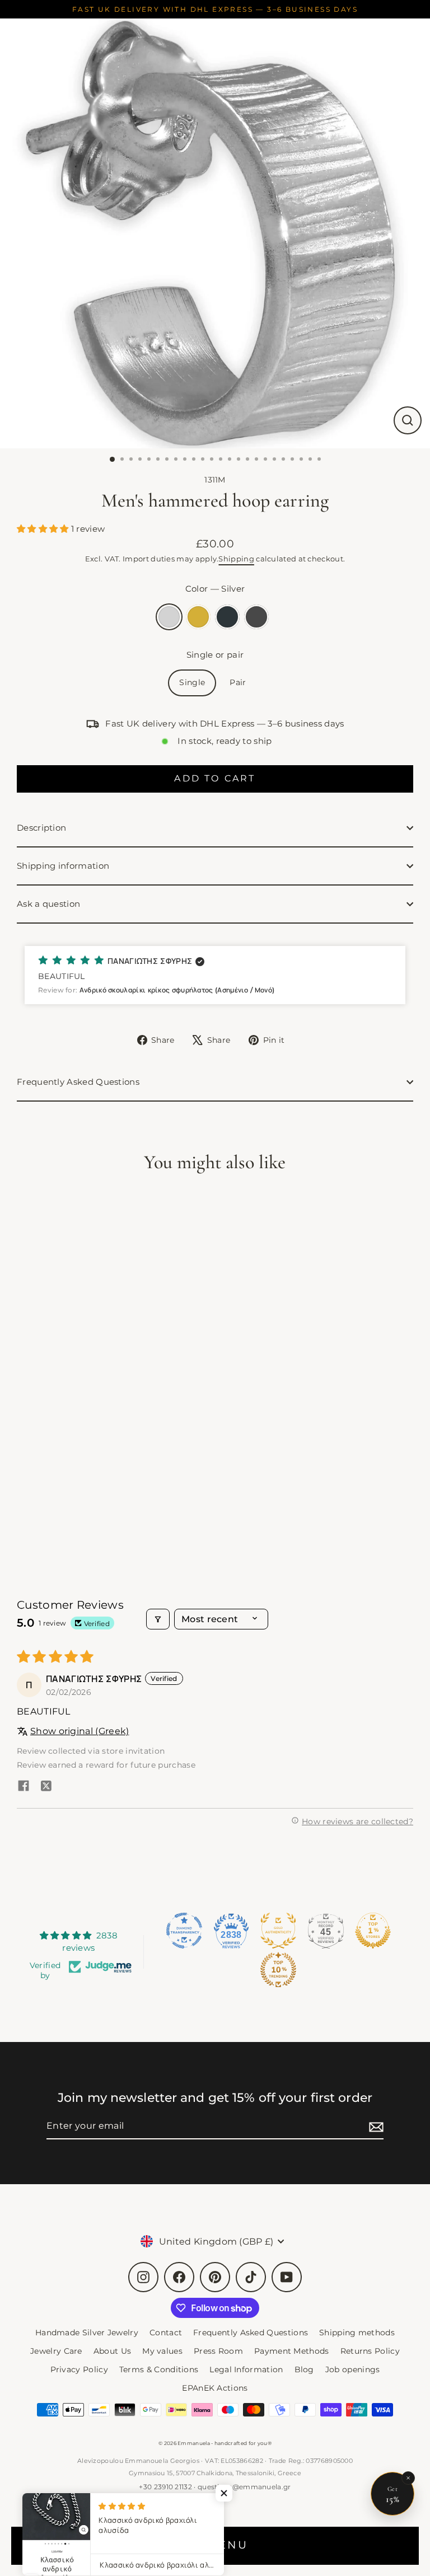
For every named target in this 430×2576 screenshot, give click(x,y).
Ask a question (48, 904)
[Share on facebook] (24, 1787)
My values (162, 2351)
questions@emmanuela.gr (244, 2487)
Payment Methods (292, 2351)
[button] (44, 529)
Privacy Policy (79, 2369)
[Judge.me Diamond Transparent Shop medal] (184, 1931)
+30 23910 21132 (165, 2487)
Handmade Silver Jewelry (87, 2333)
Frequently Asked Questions (78, 1082)
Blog (304, 2369)
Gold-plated (198, 617)
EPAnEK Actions (215, 2388)
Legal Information (246, 2369)
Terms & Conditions (159, 2369)
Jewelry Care (56, 2351)
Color (215, 589)
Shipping (236, 559)
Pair (238, 682)
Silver (169, 617)
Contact (166, 2333)
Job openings (353, 2369)
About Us (112, 2351)
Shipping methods (357, 2333)
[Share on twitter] (46, 1787)
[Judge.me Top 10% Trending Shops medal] (278, 1970)
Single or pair (215, 655)
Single (192, 682)
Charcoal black (227, 617)
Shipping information (63, 866)
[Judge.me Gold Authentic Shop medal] (278, 1931)
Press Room (218, 2351)
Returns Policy (370, 2351)
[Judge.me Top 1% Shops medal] (373, 1931)
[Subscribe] (375, 2126)
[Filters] (158, 1619)
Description (41, 828)
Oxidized (256, 617)
